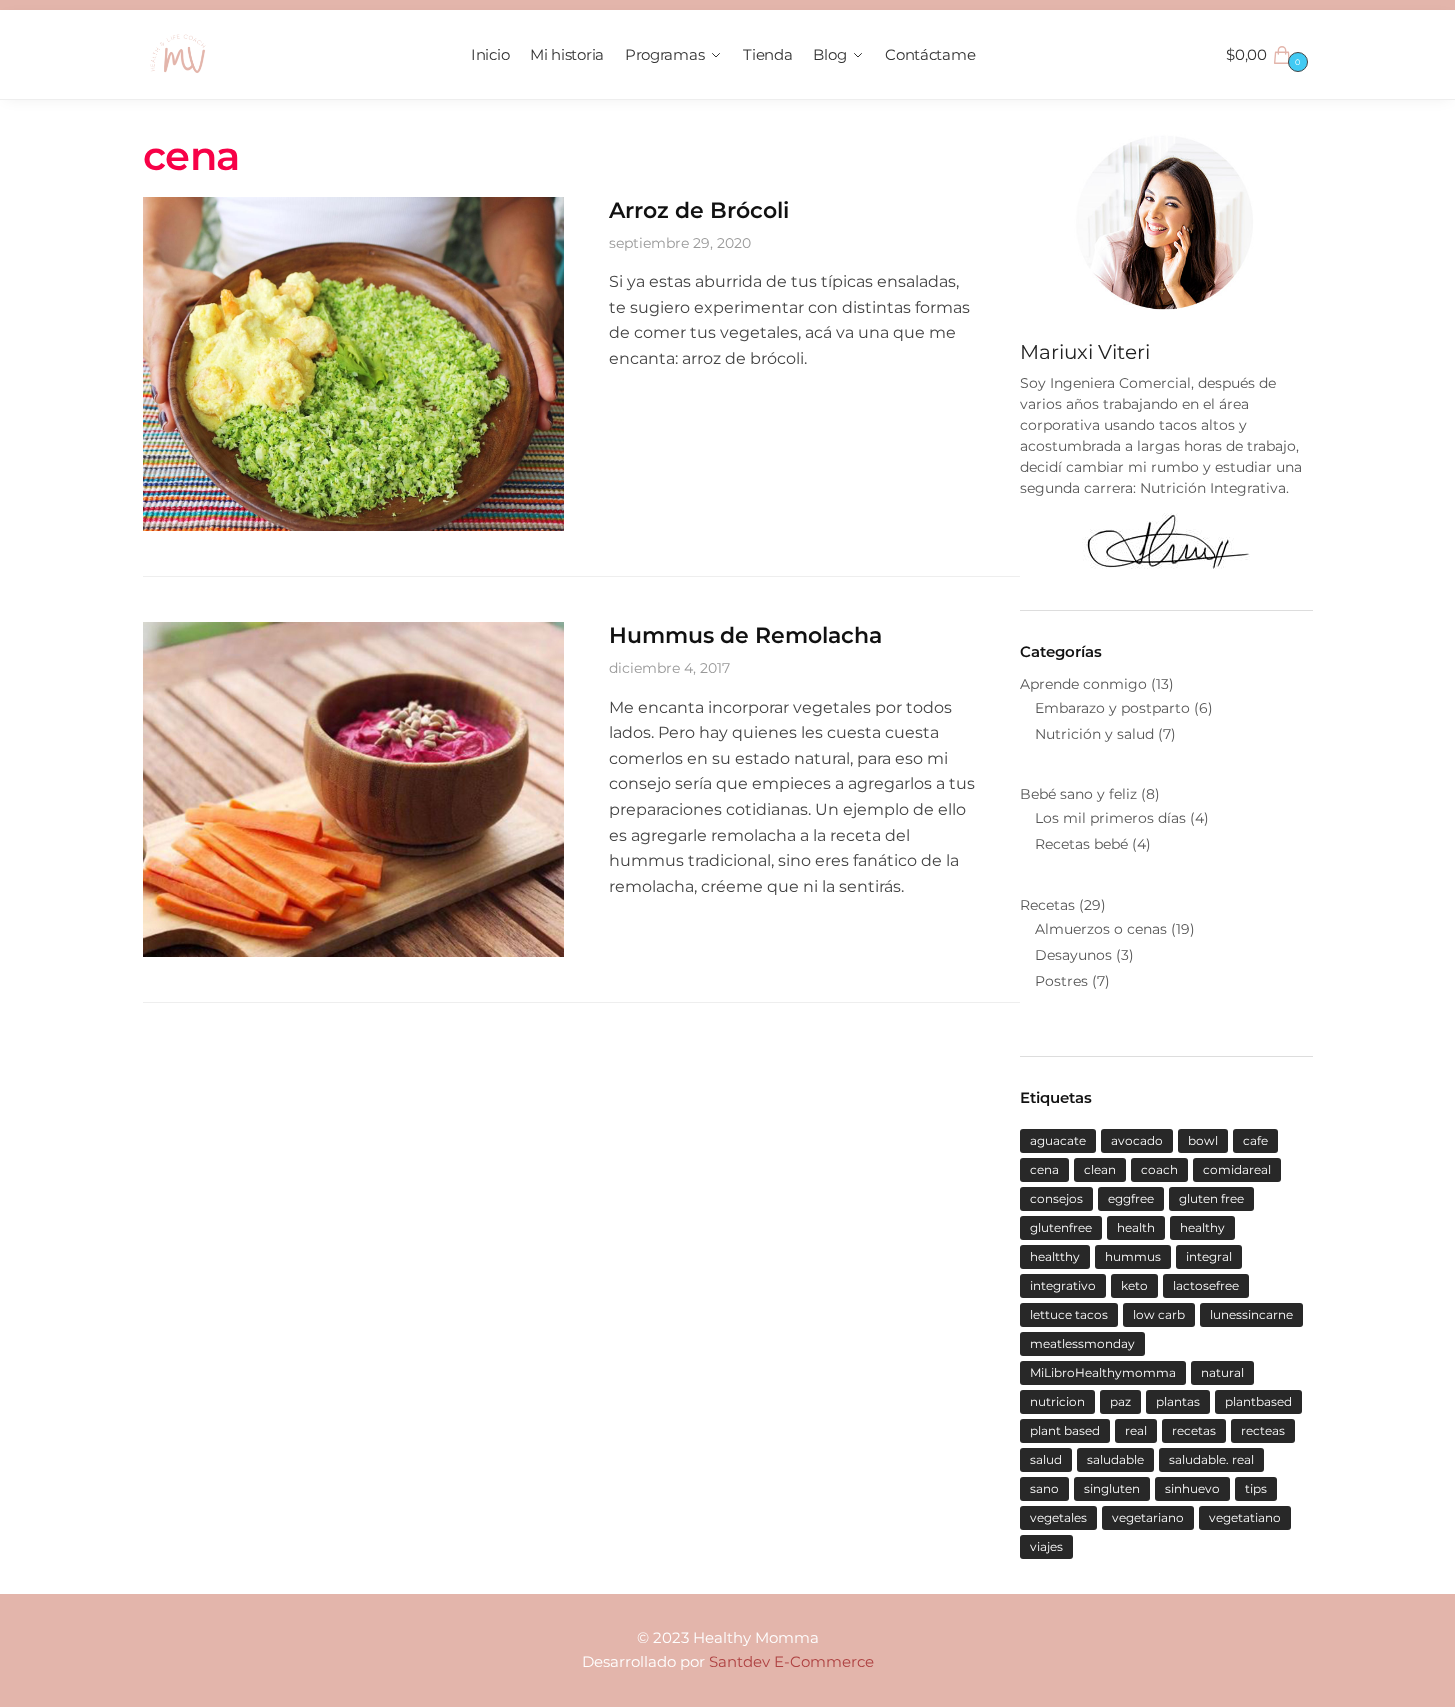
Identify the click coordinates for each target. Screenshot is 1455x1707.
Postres (1061, 981)
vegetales (1058, 1517)
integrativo (1063, 1285)
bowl (1203, 1140)
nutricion (1057, 1401)
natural (1222, 1372)
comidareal (1237, 1169)
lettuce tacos (1069, 1314)
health (1136, 1227)
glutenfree (1061, 1227)
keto (1134, 1285)
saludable (1115, 1459)
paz (1120, 1401)
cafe (1255, 1140)
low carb (1159, 1314)
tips (1256, 1488)
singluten (1112, 1488)
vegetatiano (1245, 1517)
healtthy (1055, 1256)
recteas (1263, 1430)
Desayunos (1073, 955)
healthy (1202, 1227)
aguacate (1058, 1140)
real (1136, 1430)
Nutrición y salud (1094, 734)
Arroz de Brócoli (699, 210)
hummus (1133, 1256)
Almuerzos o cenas (1101, 929)
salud (1046, 1459)
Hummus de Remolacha (745, 635)
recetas (1194, 1430)
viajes (1046, 1546)
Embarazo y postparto (1112, 708)
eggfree (1131, 1198)
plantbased (1258, 1401)
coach (1159, 1169)
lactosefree (1206, 1285)
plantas (1178, 1401)
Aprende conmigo (1083, 684)
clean (1100, 1169)
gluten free (1211, 1198)
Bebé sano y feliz (1078, 794)
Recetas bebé (1081, 844)
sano (1044, 1488)
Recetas (1047, 905)
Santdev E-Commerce (791, 1661)
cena (1044, 1169)
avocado (1137, 1140)
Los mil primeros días (1110, 818)
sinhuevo (1192, 1488)
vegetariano (1148, 1517)
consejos (1056, 1198)
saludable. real (1211, 1459)
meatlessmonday (1082, 1343)
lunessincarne (1251, 1314)
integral (1209, 1256)
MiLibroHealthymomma (1103, 1372)
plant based (1065, 1430)
